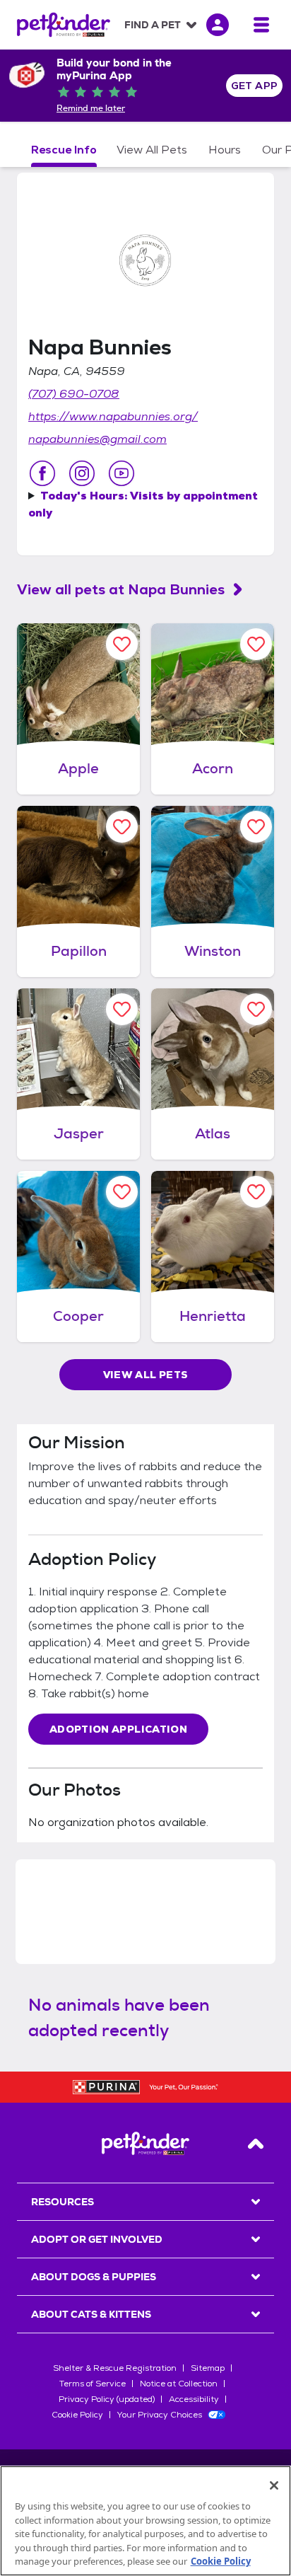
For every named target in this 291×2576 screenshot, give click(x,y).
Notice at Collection (179, 2384)
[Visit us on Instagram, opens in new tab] (82, 473)
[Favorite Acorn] (256, 644)
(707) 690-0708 (74, 394)
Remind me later (91, 108)
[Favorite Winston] (256, 827)
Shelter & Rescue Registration (115, 2368)
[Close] (274, 2485)
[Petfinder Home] (64, 25)
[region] (145, 2521)
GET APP (255, 86)
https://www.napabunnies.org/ (113, 416)
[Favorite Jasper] (122, 1009)
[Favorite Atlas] (256, 1009)
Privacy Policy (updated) (107, 2399)
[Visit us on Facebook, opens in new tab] (42, 473)
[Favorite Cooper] (122, 1192)
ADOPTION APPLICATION (118, 1729)
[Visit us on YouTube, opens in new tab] (121, 473)
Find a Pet (153, 25)
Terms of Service (93, 2384)
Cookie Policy (77, 2415)
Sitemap (208, 2368)
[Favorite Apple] (122, 644)
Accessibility (194, 2399)
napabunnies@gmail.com (97, 439)
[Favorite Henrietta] (256, 1192)
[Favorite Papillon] (122, 827)
